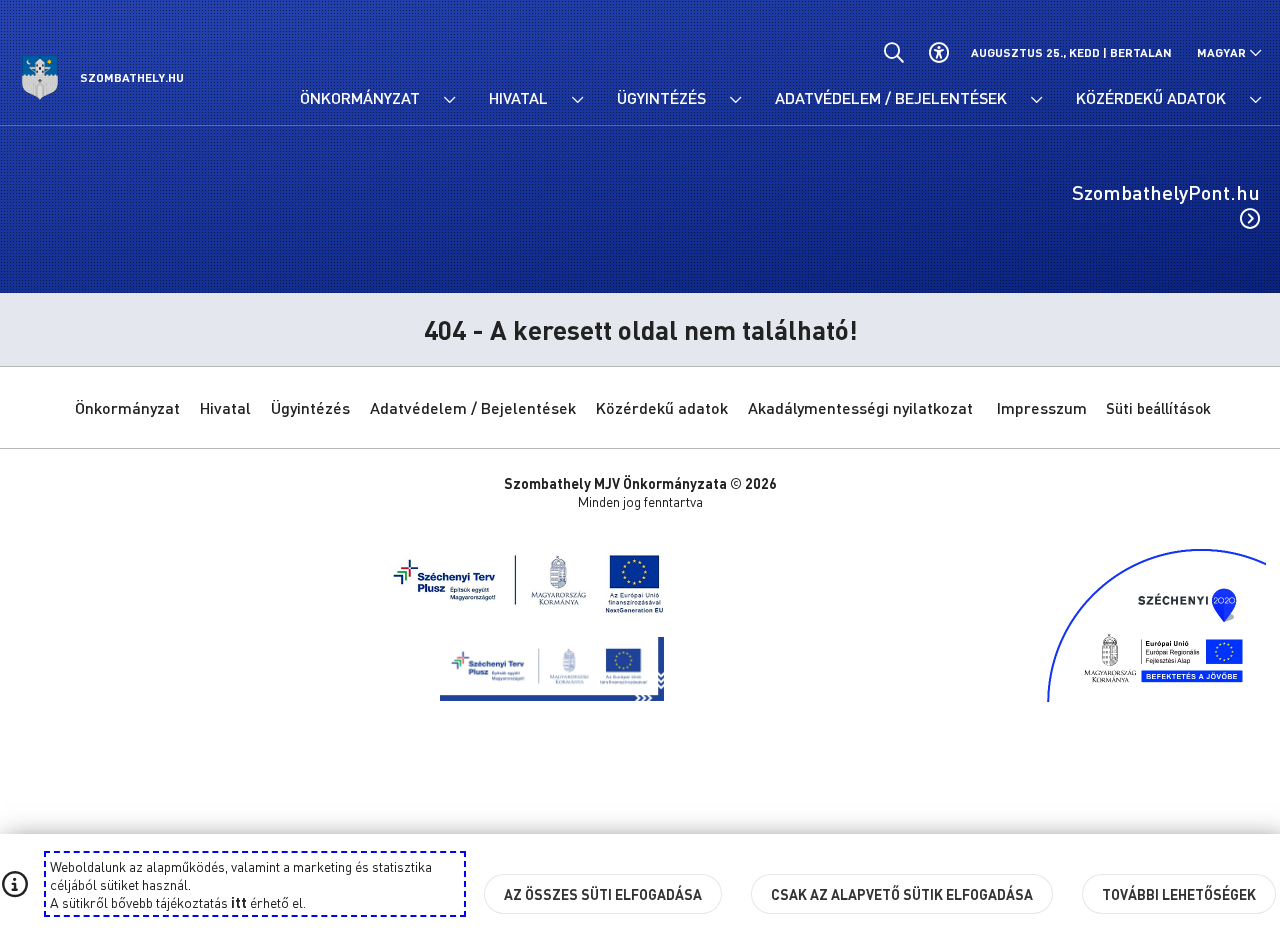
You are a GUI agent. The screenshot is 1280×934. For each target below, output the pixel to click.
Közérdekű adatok (662, 407)
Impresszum (1042, 407)
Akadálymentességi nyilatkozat (860, 407)
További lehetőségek (1179, 894)
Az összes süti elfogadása (603, 894)
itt (239, 902)
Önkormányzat (127, 407)
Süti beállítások (1158, 408)
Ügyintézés (310, 407)
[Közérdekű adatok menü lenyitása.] (1255, 100)
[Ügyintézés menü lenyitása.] (735, 100)
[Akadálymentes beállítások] (938, 52)
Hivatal (225, 407)
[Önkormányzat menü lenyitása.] (449, 100)
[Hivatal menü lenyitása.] (577, 100)
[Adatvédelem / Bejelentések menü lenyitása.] (1036, 100)
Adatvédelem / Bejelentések (473, 407)
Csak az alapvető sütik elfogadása (902, 894)
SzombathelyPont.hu (1166, 192)
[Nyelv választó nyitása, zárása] (1229, 52)
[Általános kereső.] (893, 52)
